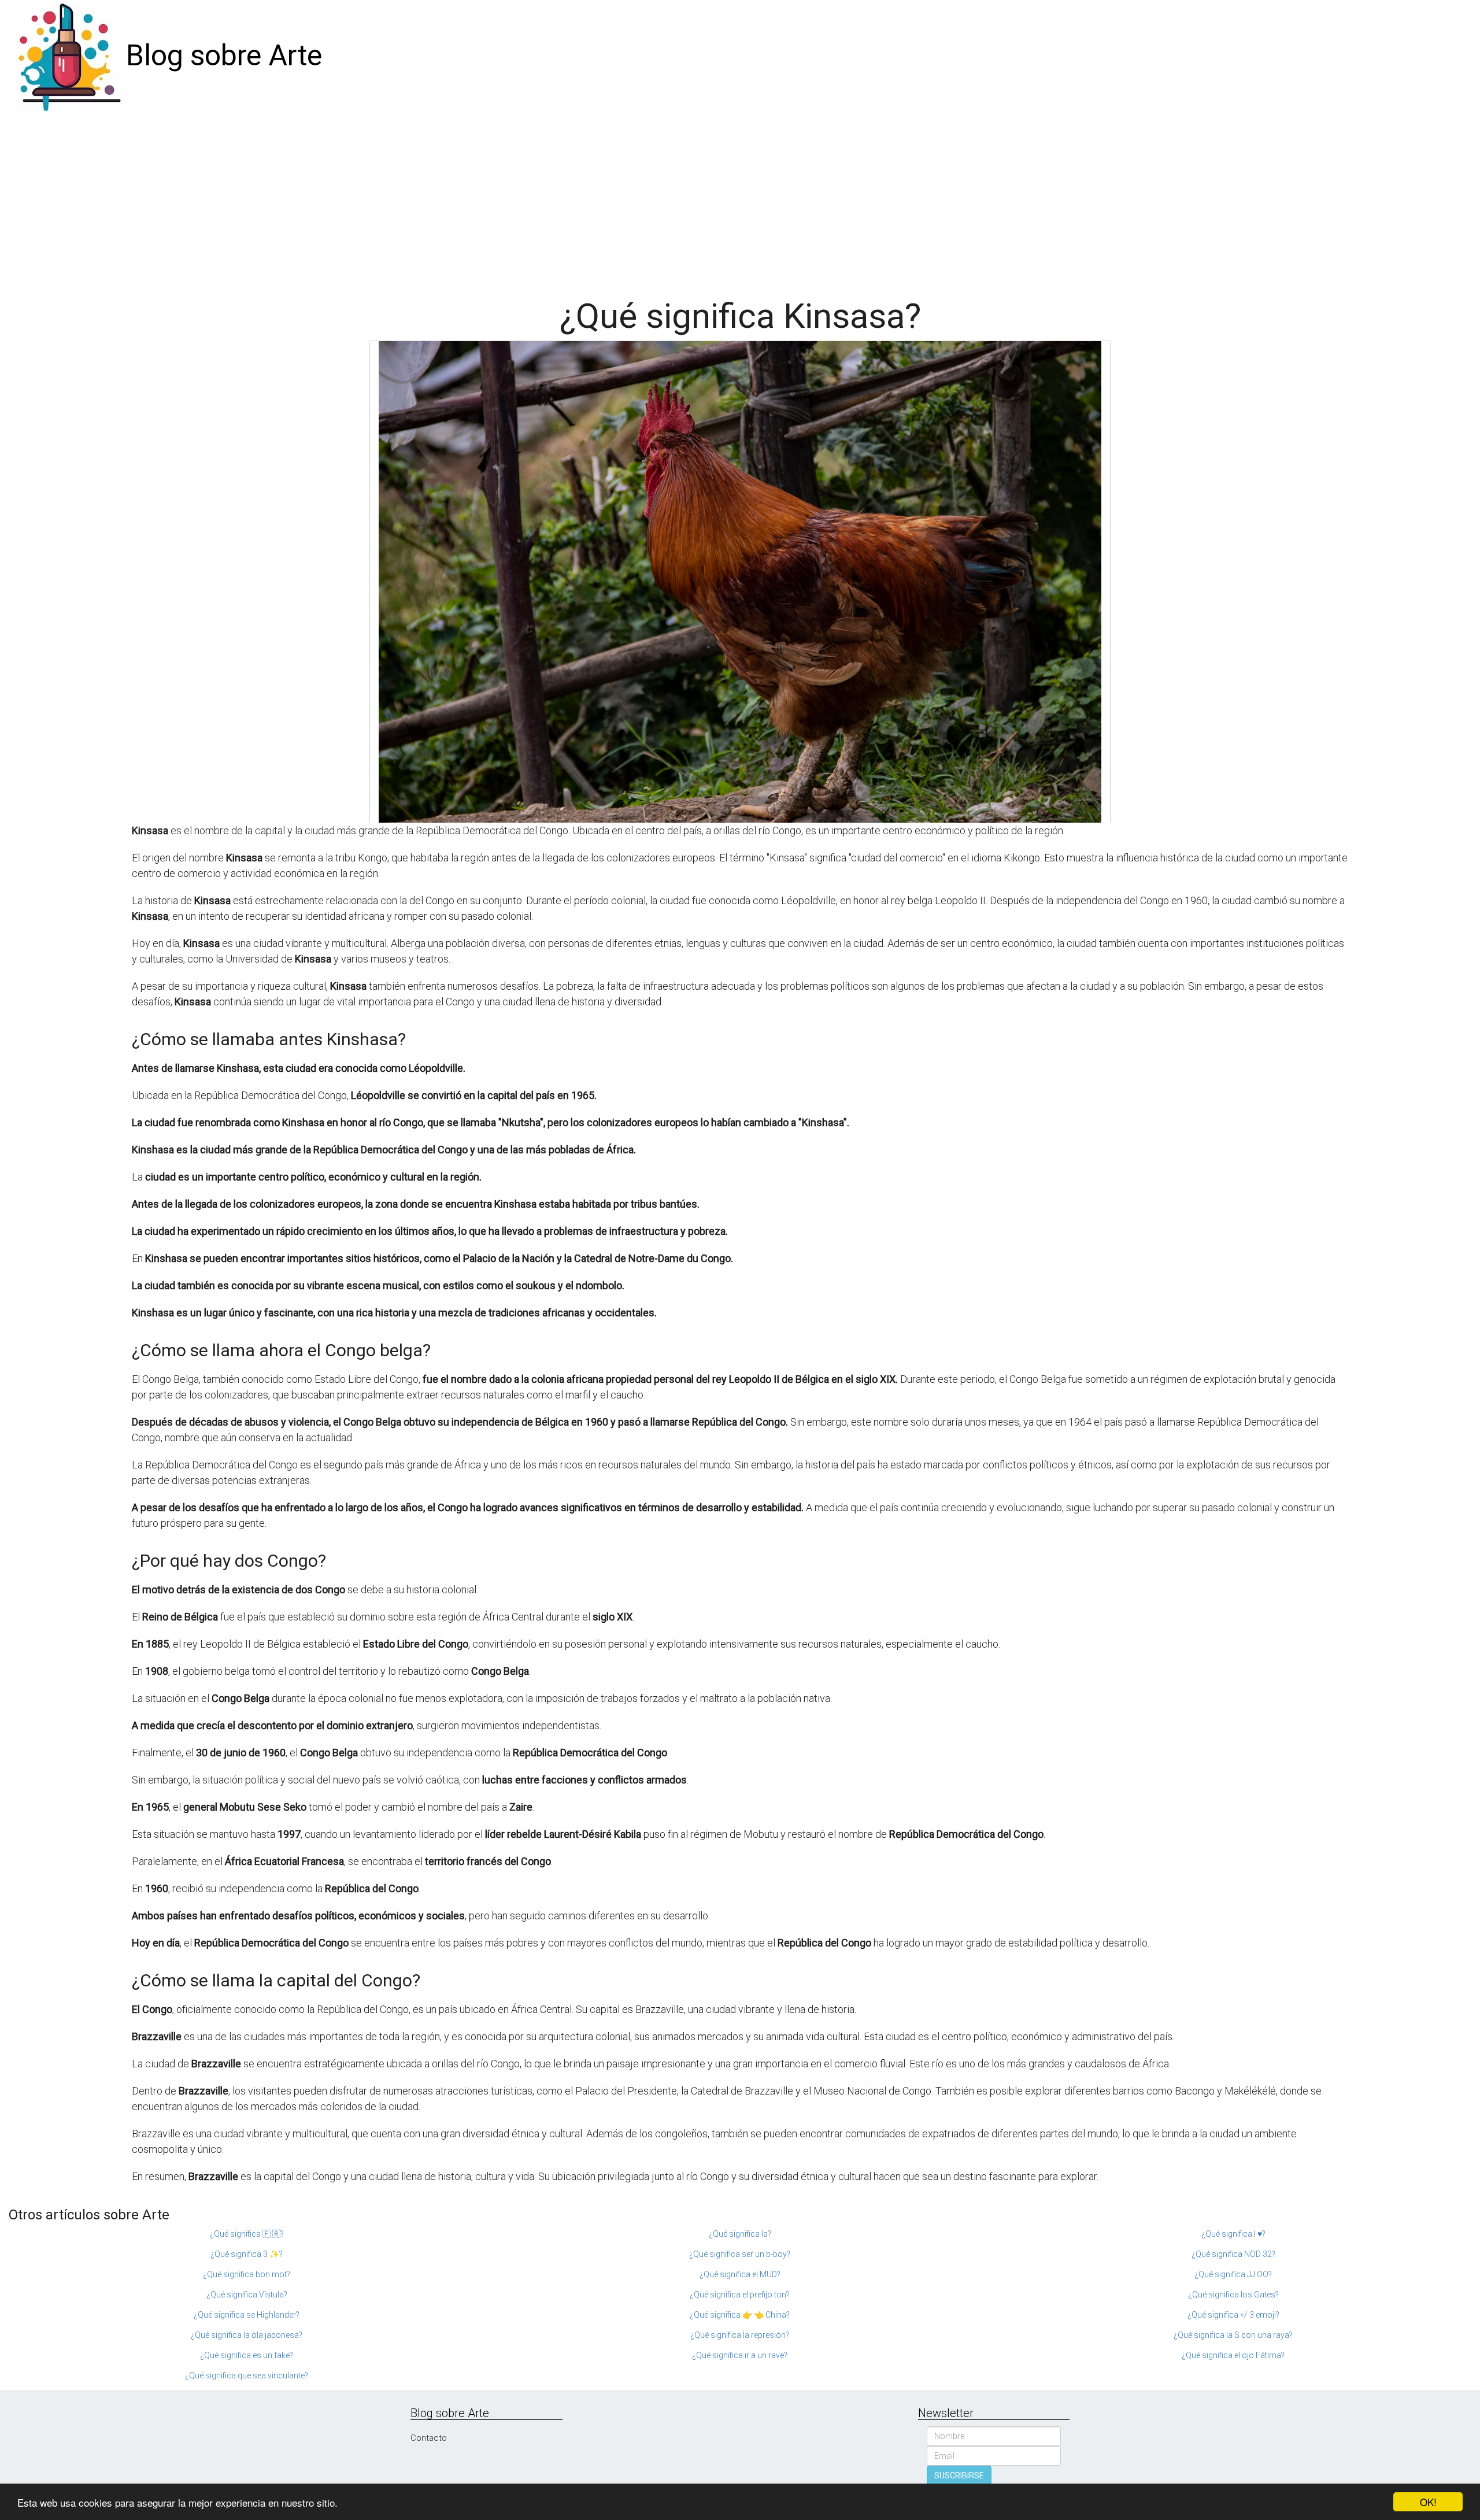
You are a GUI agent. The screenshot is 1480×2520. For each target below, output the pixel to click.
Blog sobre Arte (224, 55)
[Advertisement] (740, 199)
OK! (1428, 2502)
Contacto (429, 2438)
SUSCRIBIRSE (959, 2475)
